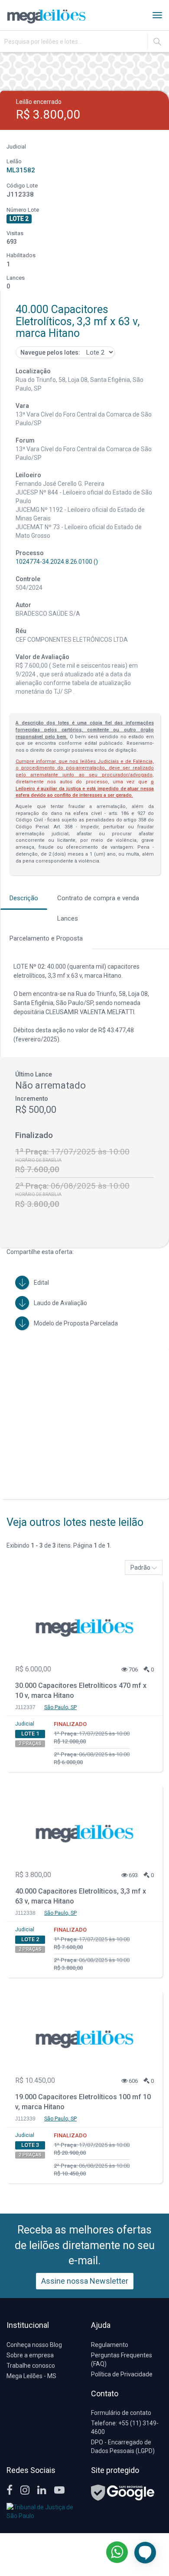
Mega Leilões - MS (31, 2376)
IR (157, 42)
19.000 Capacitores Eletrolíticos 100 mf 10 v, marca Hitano (83, 2102)
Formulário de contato (121, 2413)
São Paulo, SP (60, 1707)
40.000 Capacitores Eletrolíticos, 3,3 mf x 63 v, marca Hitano (81, 1896)
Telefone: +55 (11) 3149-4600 (125, 2427)
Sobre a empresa (30, 2355)
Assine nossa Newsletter (85, 2281)
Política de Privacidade (122, 2374)
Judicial (25, 1724)
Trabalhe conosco (31, 2366)
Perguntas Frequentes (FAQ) (122, 2359)
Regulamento (110, 2345)
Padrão (141, 1568)
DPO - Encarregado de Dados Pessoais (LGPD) (123, 2447)
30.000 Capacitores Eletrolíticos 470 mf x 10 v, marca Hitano (81, 1690)
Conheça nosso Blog (34, 2345)
